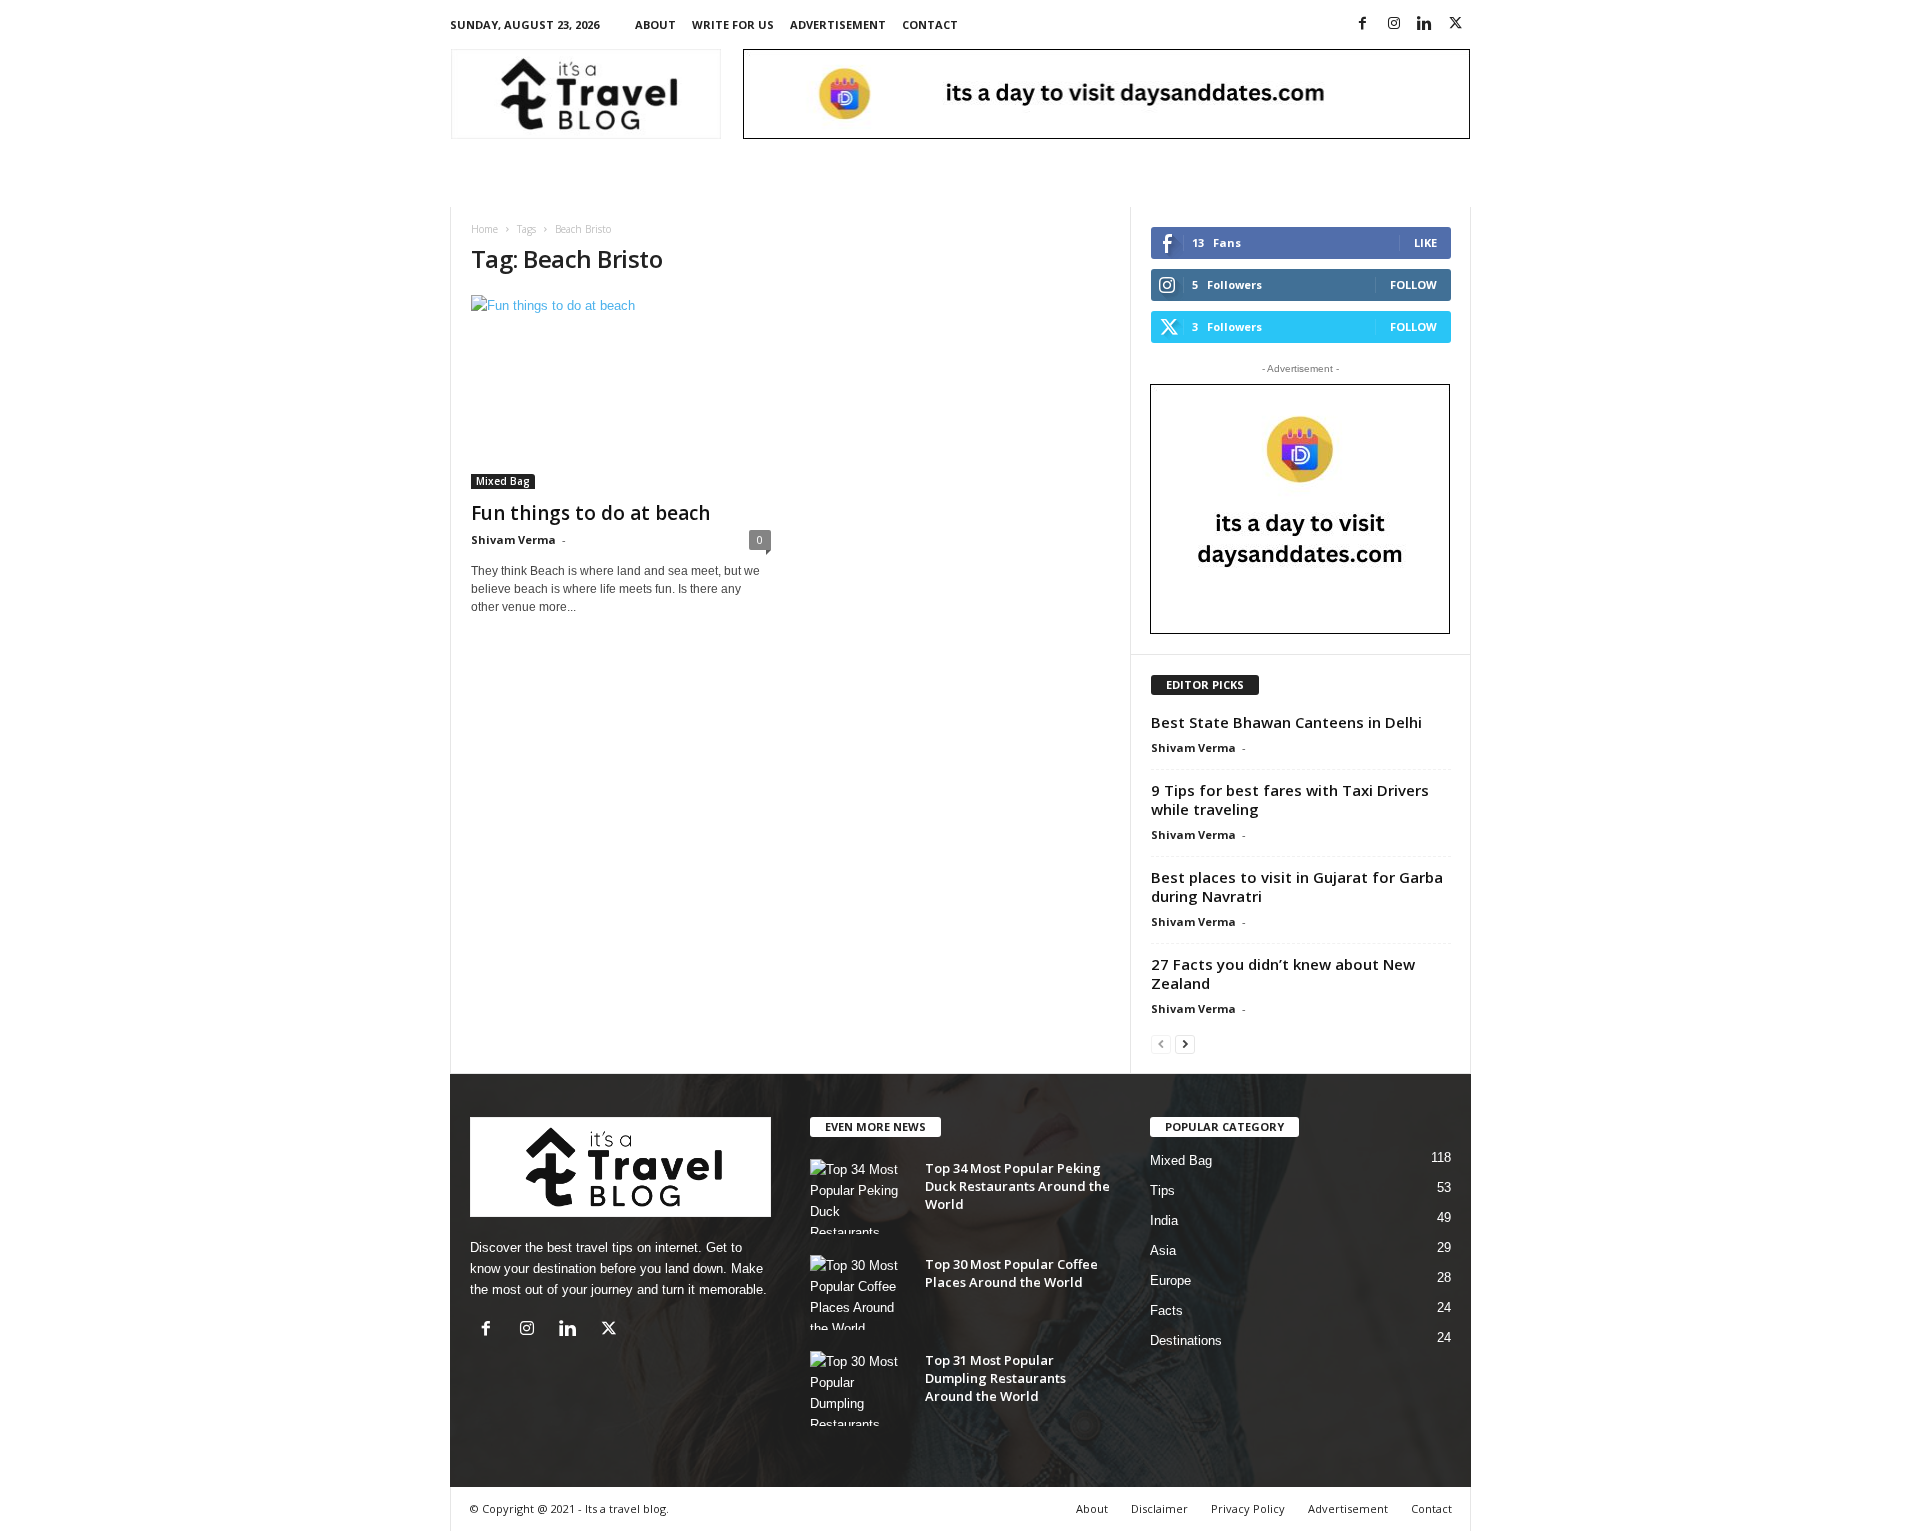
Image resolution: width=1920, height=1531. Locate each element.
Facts (1166, 1310)
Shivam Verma (513, 539)
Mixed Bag (503, 481)
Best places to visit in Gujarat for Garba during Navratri (1297, 886)
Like (1425, 242)
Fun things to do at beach (590, 513)
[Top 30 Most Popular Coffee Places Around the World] (860, 1292)
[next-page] (1185, 1043)
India (1164, 1220)
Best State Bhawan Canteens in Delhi (1286, 722)
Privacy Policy (1248, 1508)
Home (484, 229)
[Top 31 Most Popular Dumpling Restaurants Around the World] (860, 1388)
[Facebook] (1363, 24)
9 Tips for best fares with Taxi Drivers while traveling (1290, 799)
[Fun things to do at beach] (621, 392)
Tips (1162, 1190)
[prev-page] (1161, 1043)
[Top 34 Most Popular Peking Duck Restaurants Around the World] (860, 1196)
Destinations (1186, 1340)
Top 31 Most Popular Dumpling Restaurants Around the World (995, 1378)
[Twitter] (1456, 24)
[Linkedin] (1425, 24)
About (655, 24)
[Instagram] (1394, 24)
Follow (1413, 284)
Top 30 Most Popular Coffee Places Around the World (1011, 1273)
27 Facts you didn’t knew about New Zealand (1283, 973)
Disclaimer (1159, 1508)
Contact (930, 24)
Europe (1170, 1280)
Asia (1163, 1250)
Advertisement (838, 24)
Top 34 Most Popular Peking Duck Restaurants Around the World (1017, 1186)
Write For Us (733, 24)
